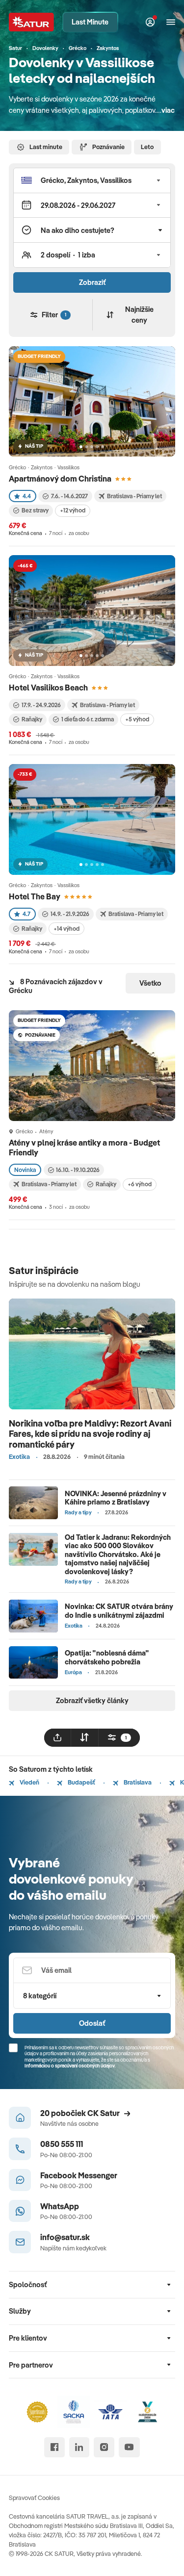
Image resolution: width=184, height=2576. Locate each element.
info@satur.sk (65, 2237)
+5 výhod (137, 719)
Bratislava (137, 1782)
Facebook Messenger (79, 2175)
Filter (54, 315)
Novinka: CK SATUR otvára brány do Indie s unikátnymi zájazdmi (119, 1610)
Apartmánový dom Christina (60, 478)
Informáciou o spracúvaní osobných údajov (70, 2066)
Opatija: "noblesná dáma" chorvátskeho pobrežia (107, 1657)
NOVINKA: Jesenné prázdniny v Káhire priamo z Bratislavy (116, 1498)
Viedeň (29, 1782)
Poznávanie (108, 147)
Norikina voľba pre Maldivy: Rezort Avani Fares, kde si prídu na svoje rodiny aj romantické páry (90, 1434)
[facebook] (54, 2447)
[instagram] (104, 2447)
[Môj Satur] (150, 22)
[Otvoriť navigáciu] (171, 22)
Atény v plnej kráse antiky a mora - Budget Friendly (84, 1147)
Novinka (25, 1170)
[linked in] (79, 2447)
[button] (92, 180)
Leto (147, 147)
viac (168, 110)
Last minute (46, 147)
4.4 (27, 496)
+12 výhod (73, 510)
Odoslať (92, 2023)
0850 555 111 (62, 2144)
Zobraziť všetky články (92, 1700)
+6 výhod (140, 1184)
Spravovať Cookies (34, 2498)
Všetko (150, 983)
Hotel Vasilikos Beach (48, 687)
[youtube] (129, 2447)
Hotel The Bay (35, 896)
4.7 (26, 914)
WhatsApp (60, 2206)
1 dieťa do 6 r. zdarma (88, 719)
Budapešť (81, 1782)
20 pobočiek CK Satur (80, 2113)
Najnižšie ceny (139, 315)
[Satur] (32, 22)
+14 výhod (66, 929)
